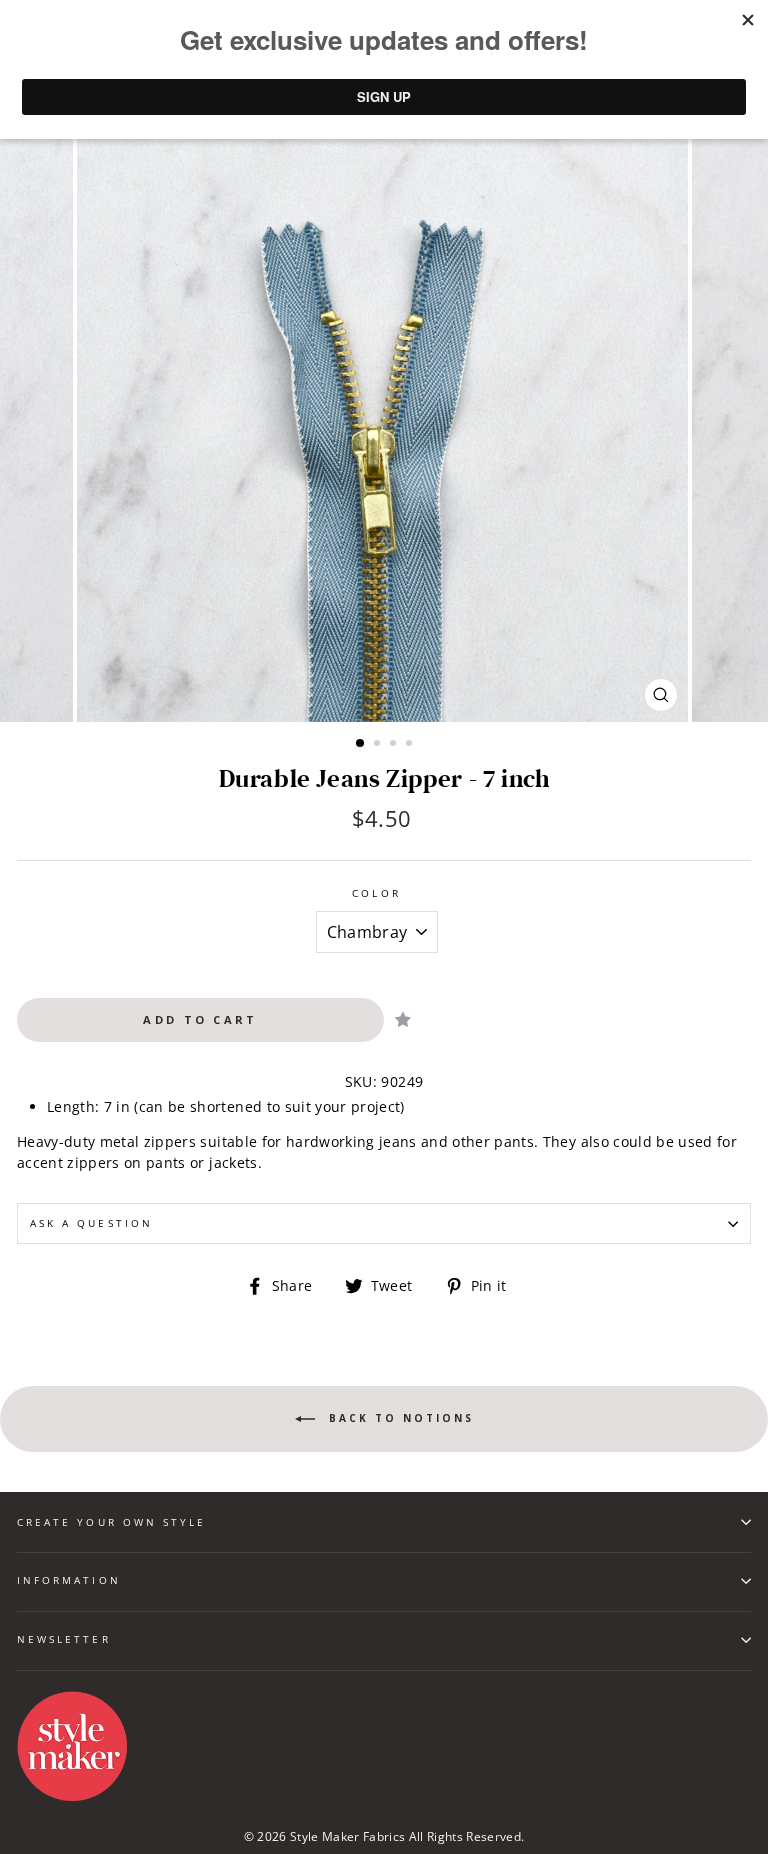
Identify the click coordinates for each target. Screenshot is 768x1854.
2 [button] (379, 745)
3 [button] (395, 745)
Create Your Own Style (111, 1522)
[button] (403, 1019)
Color (376, 893)
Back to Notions (398, 1418)
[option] (384, 416)
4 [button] (411, 745)
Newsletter (64, 1639)
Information (69, 1580)
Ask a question (91, 1223)
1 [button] (361, 744)
